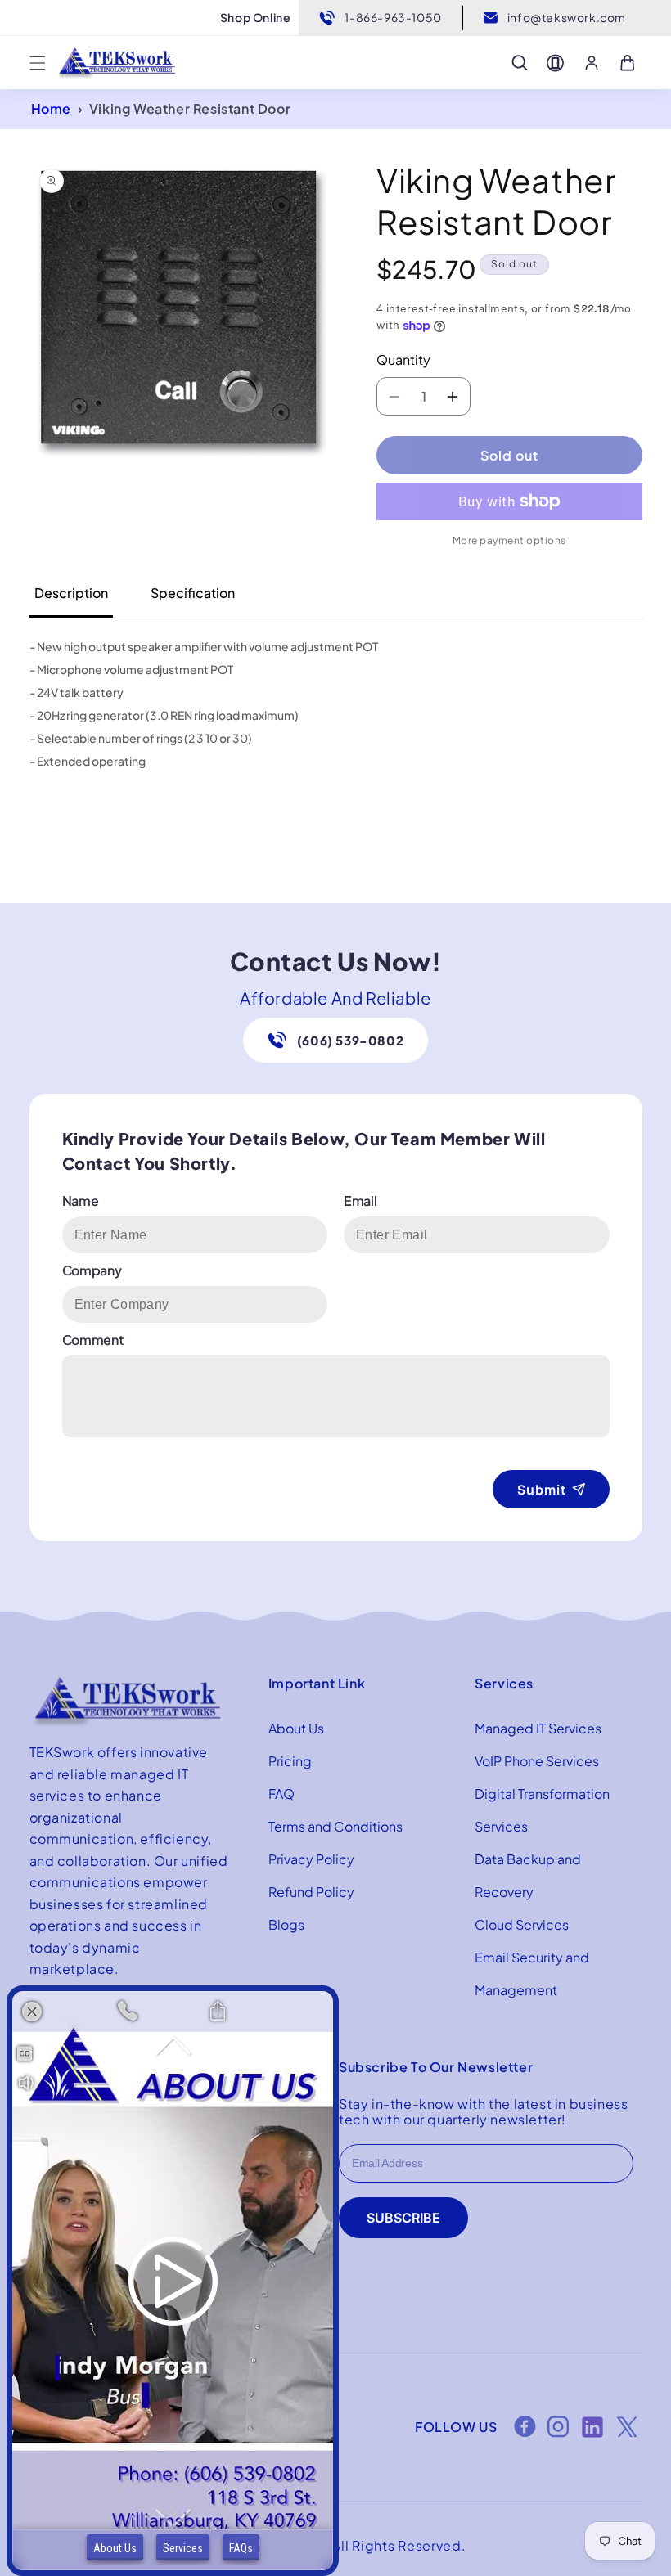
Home (51, 108)
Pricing (290, 1761)
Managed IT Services (538, 1728)
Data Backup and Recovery (528, 1875)
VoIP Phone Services (537, 1761)
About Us (296, 1728)
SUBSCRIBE (403, 2218)
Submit (542, 1490)
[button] (38, 63)
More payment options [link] (509, 540)
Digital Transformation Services (542, 1810)
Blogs (286, 1924)
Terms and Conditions (335, 1826)
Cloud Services (522, 1924)
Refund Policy (311, 1892)
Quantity (403, 360)
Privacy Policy (311, 1859)
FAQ (281, 1794)
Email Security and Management (532, 1974)
